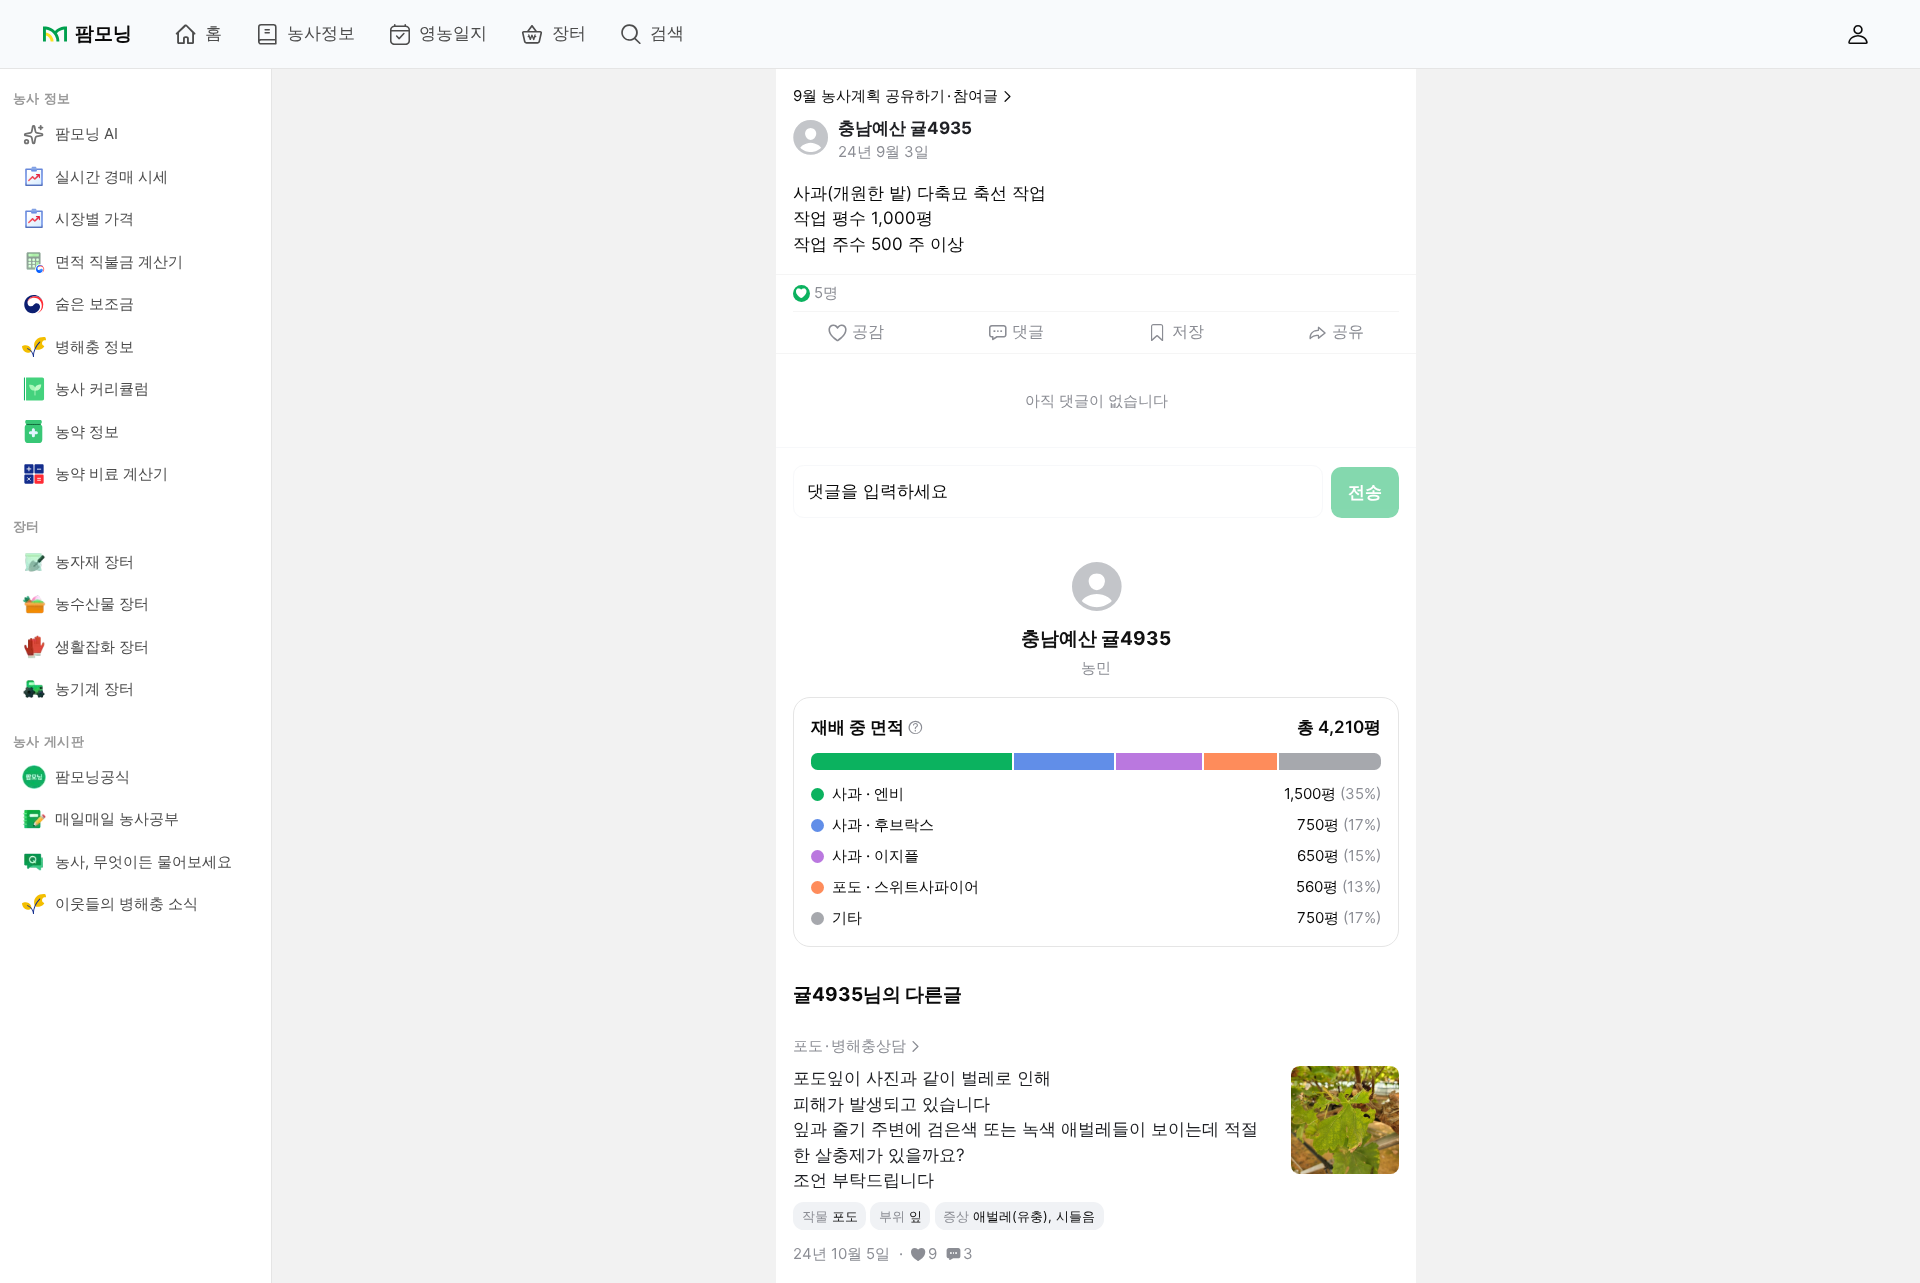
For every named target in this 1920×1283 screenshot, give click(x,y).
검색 (667, 33)
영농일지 (453, 33)
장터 (569, 33)
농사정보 (321, 33)
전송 (1365, 492)
